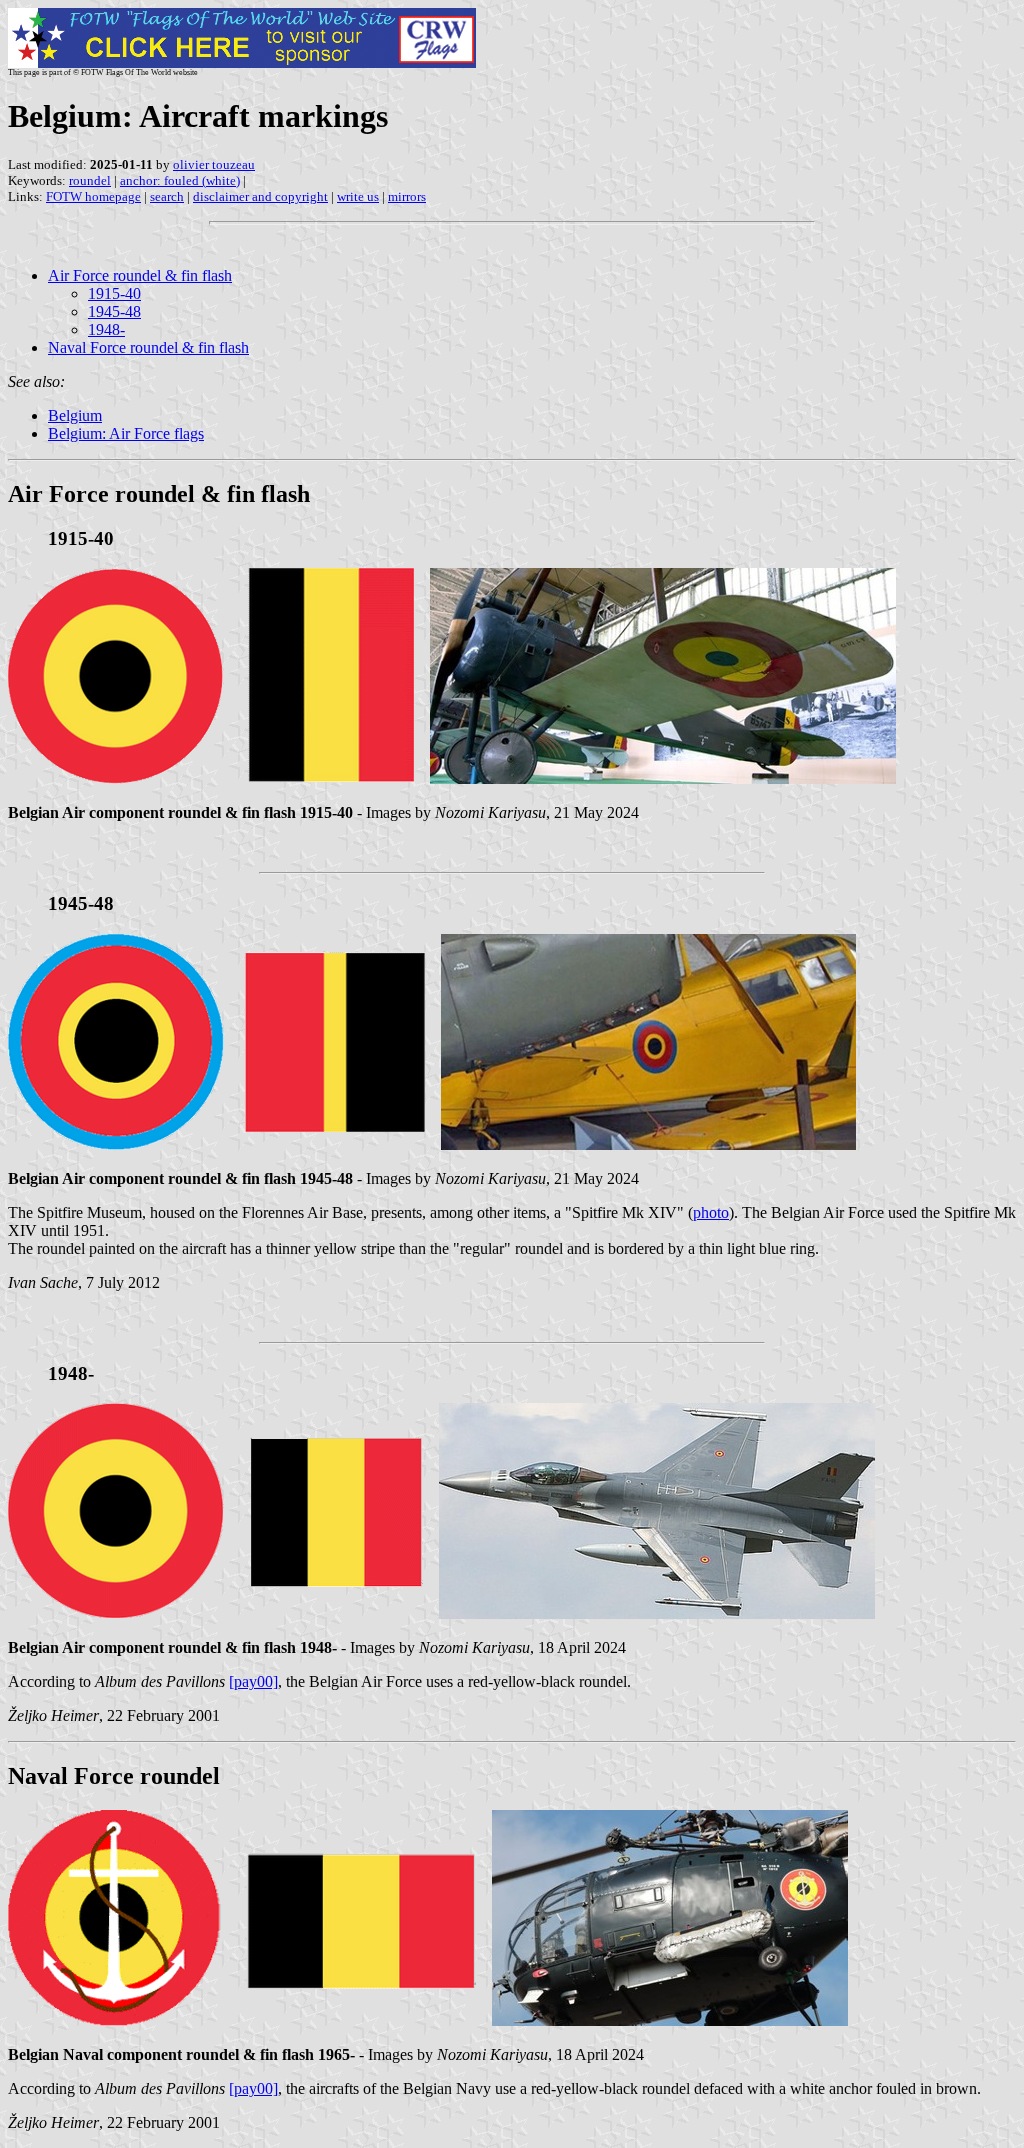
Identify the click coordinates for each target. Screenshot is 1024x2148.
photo (711, 1212)
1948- (106, 329)
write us (358, 196)
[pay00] (253, 1681)
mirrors (407, 196)
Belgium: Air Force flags (126, 433)
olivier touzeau (214, 164)
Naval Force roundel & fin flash (148, 347)
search (167, 196)
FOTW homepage (93, 196)
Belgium (75, 415)
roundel (90, 180)
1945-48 (114, 311)
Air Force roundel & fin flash (140, 275)
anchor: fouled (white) (180, 180)
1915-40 (114, 293)
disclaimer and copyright (260, 196)
